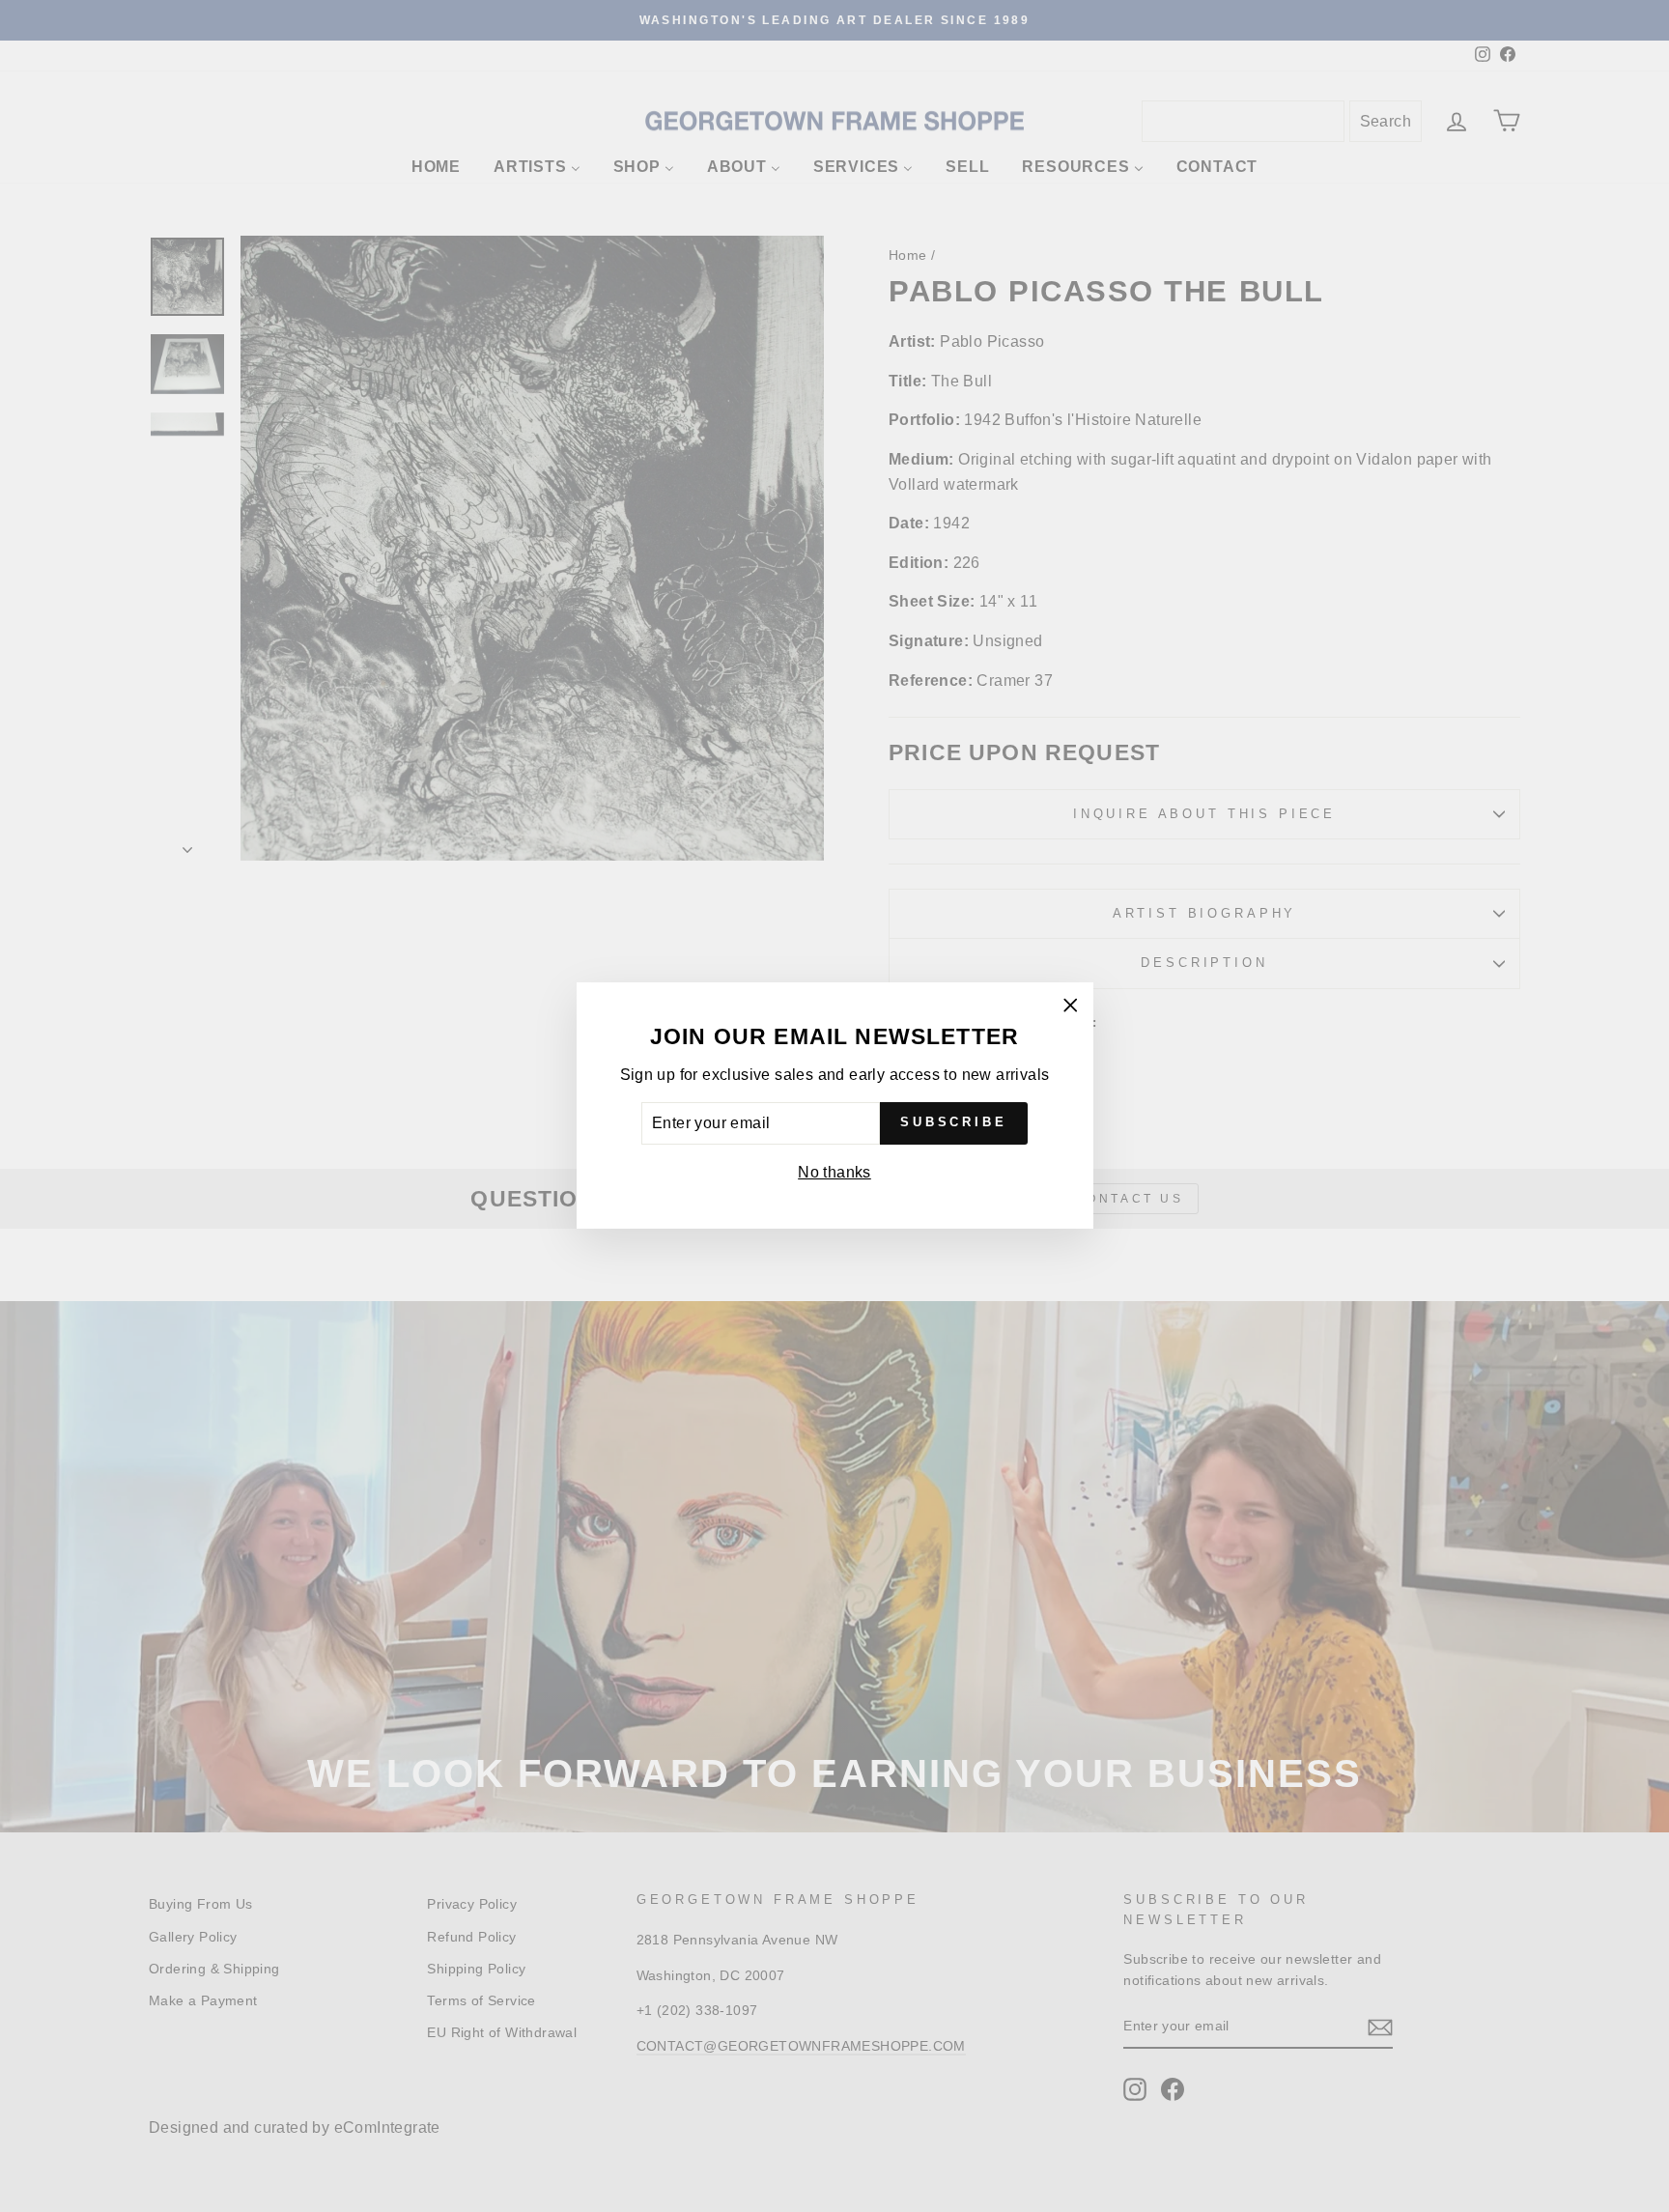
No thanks (834, 1172)
